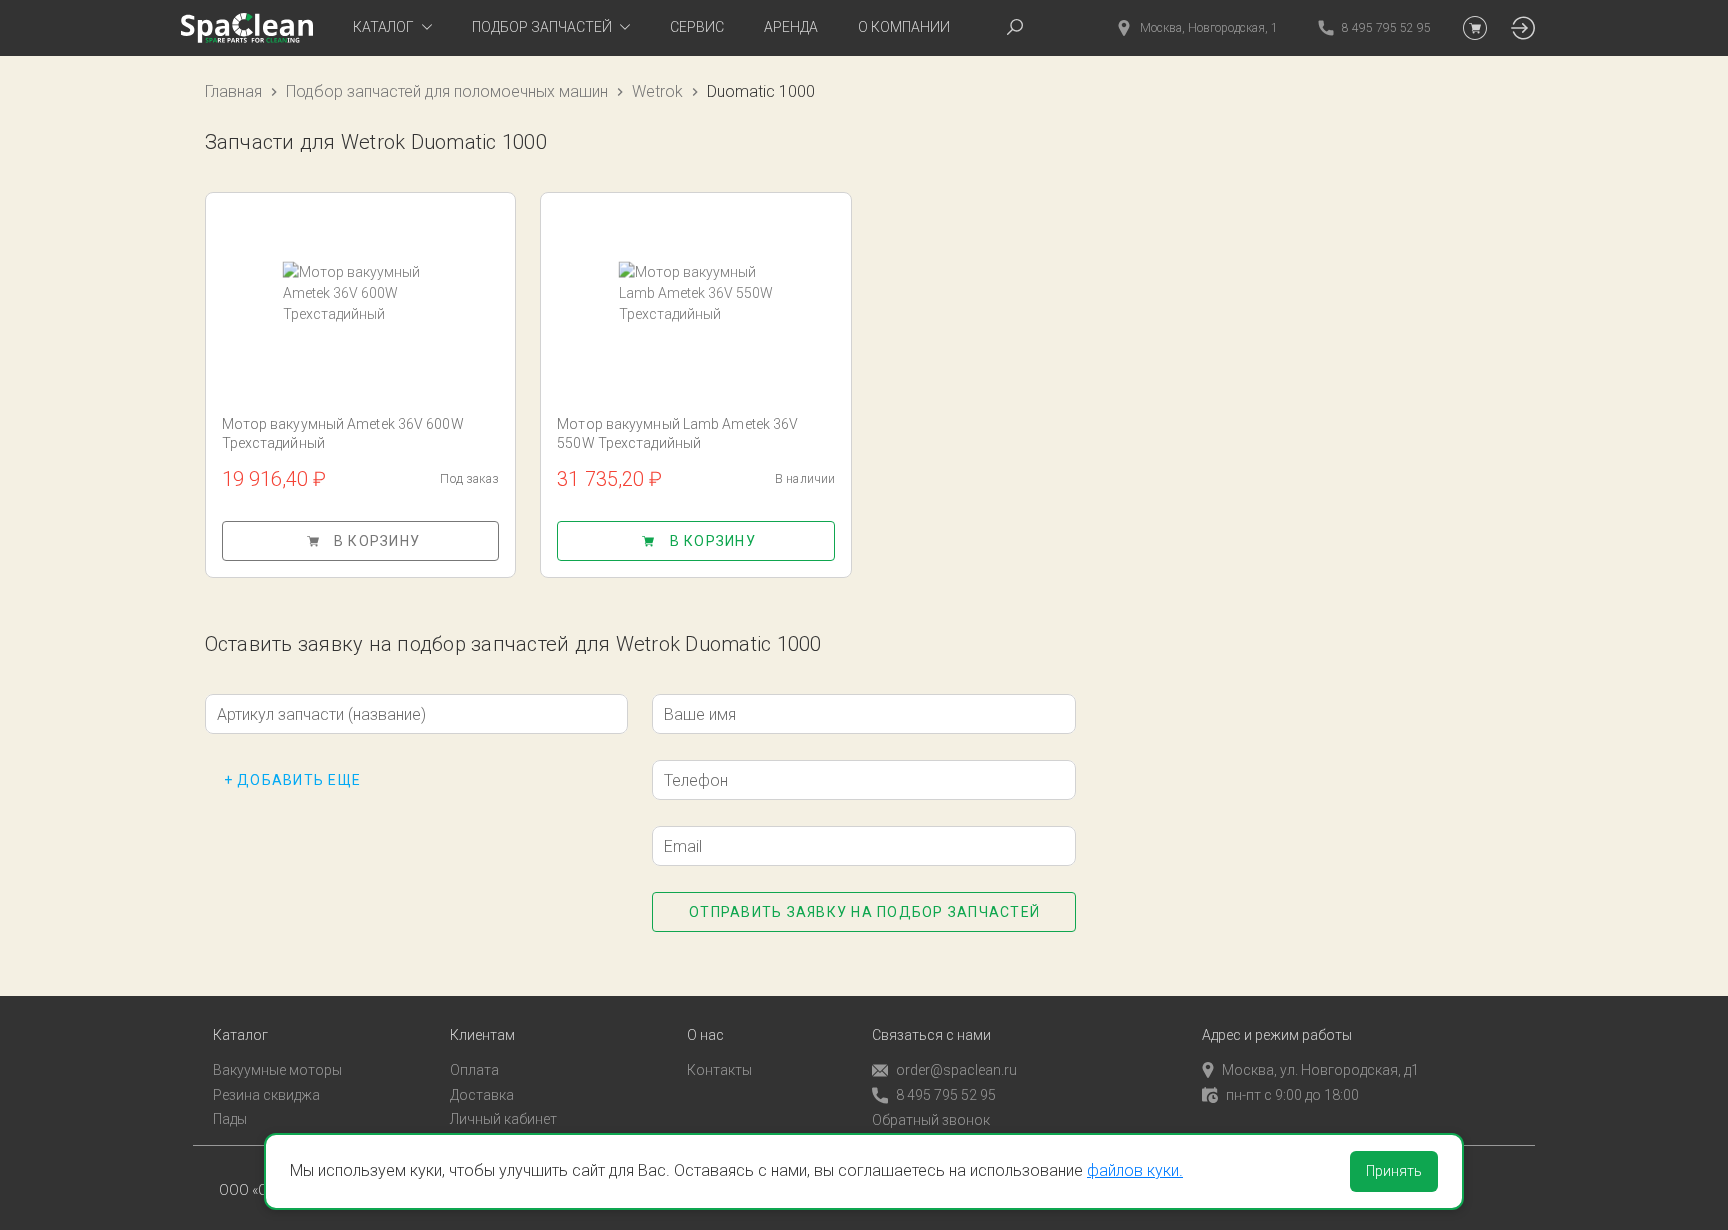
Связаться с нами (931, 1035)
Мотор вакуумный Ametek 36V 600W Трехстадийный (343, 433)
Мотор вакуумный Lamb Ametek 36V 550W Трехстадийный (677, 433)
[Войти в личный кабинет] (1523, 28)
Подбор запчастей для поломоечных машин (447, 91)
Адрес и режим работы (1277, 1035)
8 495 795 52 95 (946, 1095)
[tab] (392, 28)
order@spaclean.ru (956, 1070)
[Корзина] (1475, 28)
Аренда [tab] (791, 27)
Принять (1394, 1171)
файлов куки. (1135, 1170)
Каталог (240, 1035)
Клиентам (482, 1035)
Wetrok (657, 91)
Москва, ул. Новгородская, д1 (1320, 1070)
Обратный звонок (931, 1120)
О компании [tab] (904, 27)
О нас (705, 1035)
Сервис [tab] (697, 27)
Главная (233, 91)
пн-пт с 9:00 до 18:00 (1292, 1095)
